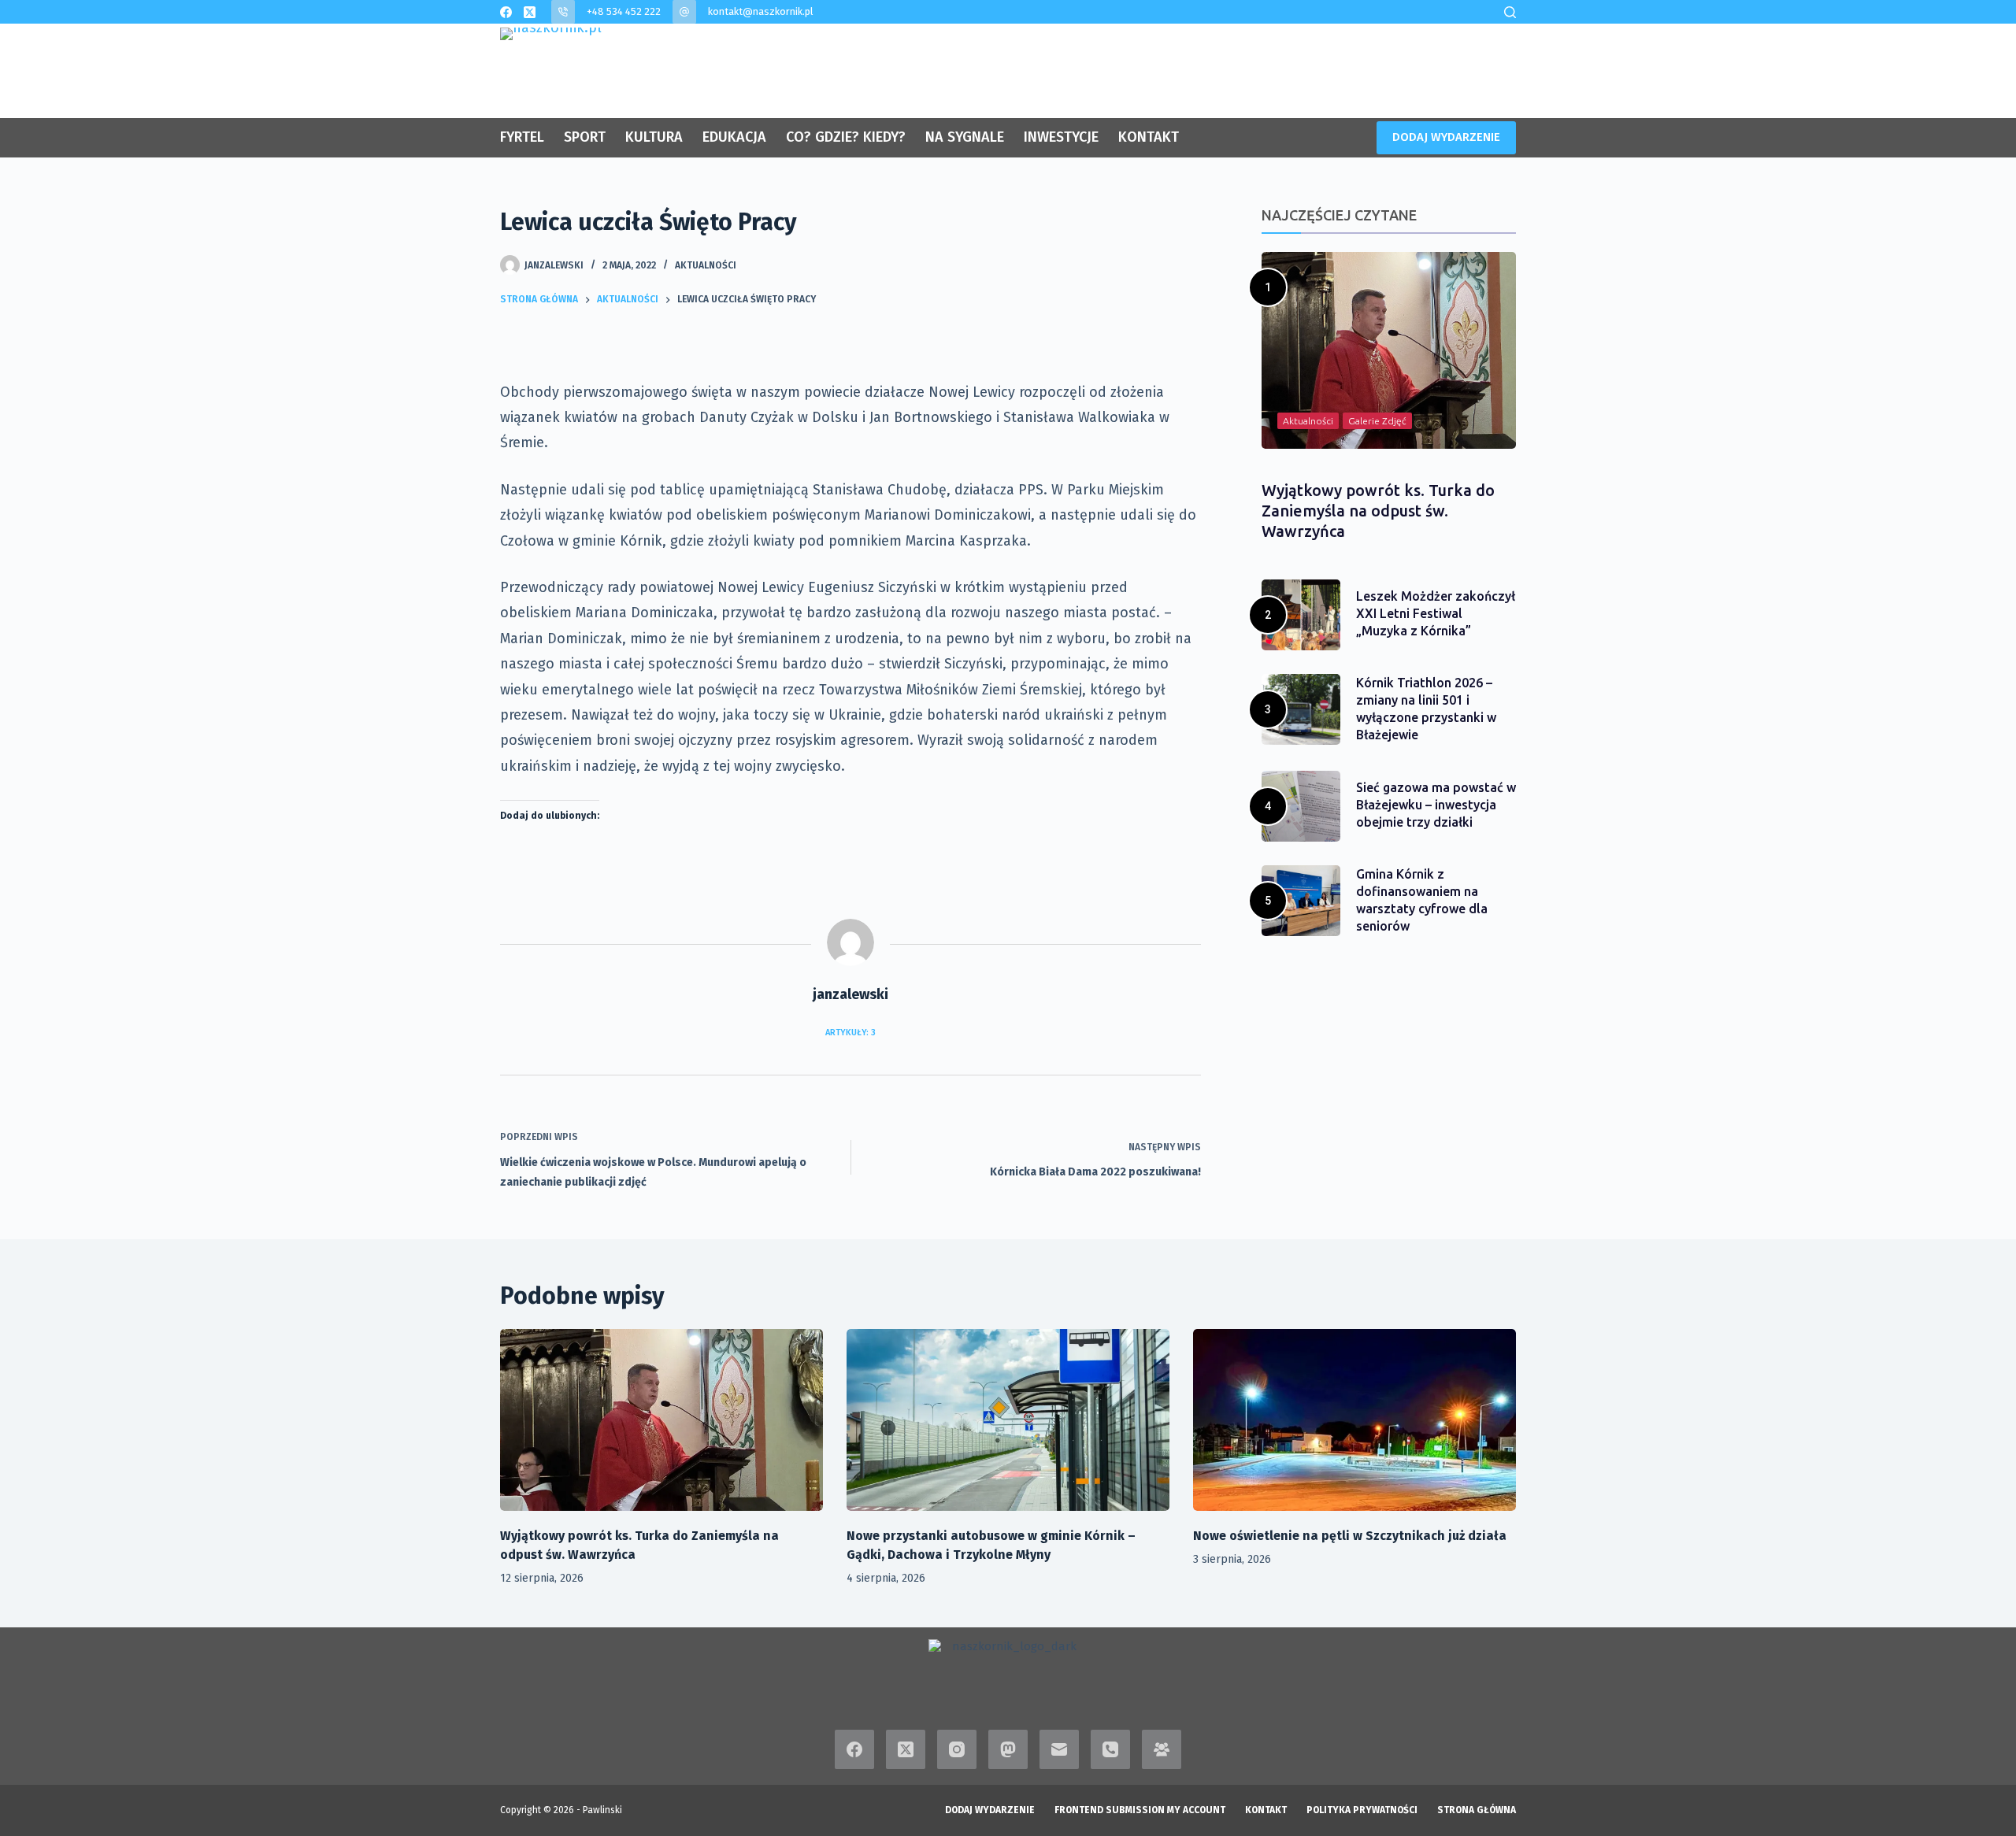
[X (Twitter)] (530, 12)
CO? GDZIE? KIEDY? (846, 137)
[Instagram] (957, 1749)
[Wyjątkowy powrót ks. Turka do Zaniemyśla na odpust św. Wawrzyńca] (661, 1420)
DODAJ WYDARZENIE (1446, 137)
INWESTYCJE (1061, 137)
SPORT (585, 137)
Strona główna (1477, 1810)
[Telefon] (1110, 1749)
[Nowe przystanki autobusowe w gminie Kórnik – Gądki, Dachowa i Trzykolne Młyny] (1008, 1420)
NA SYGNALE (965, 137)
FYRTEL (522, 137)
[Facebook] (506, 12)
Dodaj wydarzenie (990, 1810)
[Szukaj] (1510, 12)
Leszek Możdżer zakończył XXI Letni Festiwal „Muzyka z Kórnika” (1436, 613)
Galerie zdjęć (1377, 421)
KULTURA (654, 137)
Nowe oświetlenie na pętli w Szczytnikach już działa (1350, 1536)
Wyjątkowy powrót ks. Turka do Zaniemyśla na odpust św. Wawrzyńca (1378, 511)
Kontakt (1266, 1810)
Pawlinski (602, 1810)
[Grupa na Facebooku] (1162, 1749)
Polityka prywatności (1362, 1810)
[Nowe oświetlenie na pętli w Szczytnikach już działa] (1354, 1420)
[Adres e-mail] (1059, 1749)
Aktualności (706, 265)
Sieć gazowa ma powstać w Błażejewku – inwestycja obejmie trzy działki (1436, 805)
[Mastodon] (1008, 1749)
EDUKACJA (734, 137)
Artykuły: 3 (850, 1033)
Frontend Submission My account (1140, 1810)
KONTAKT (1149, 137)
